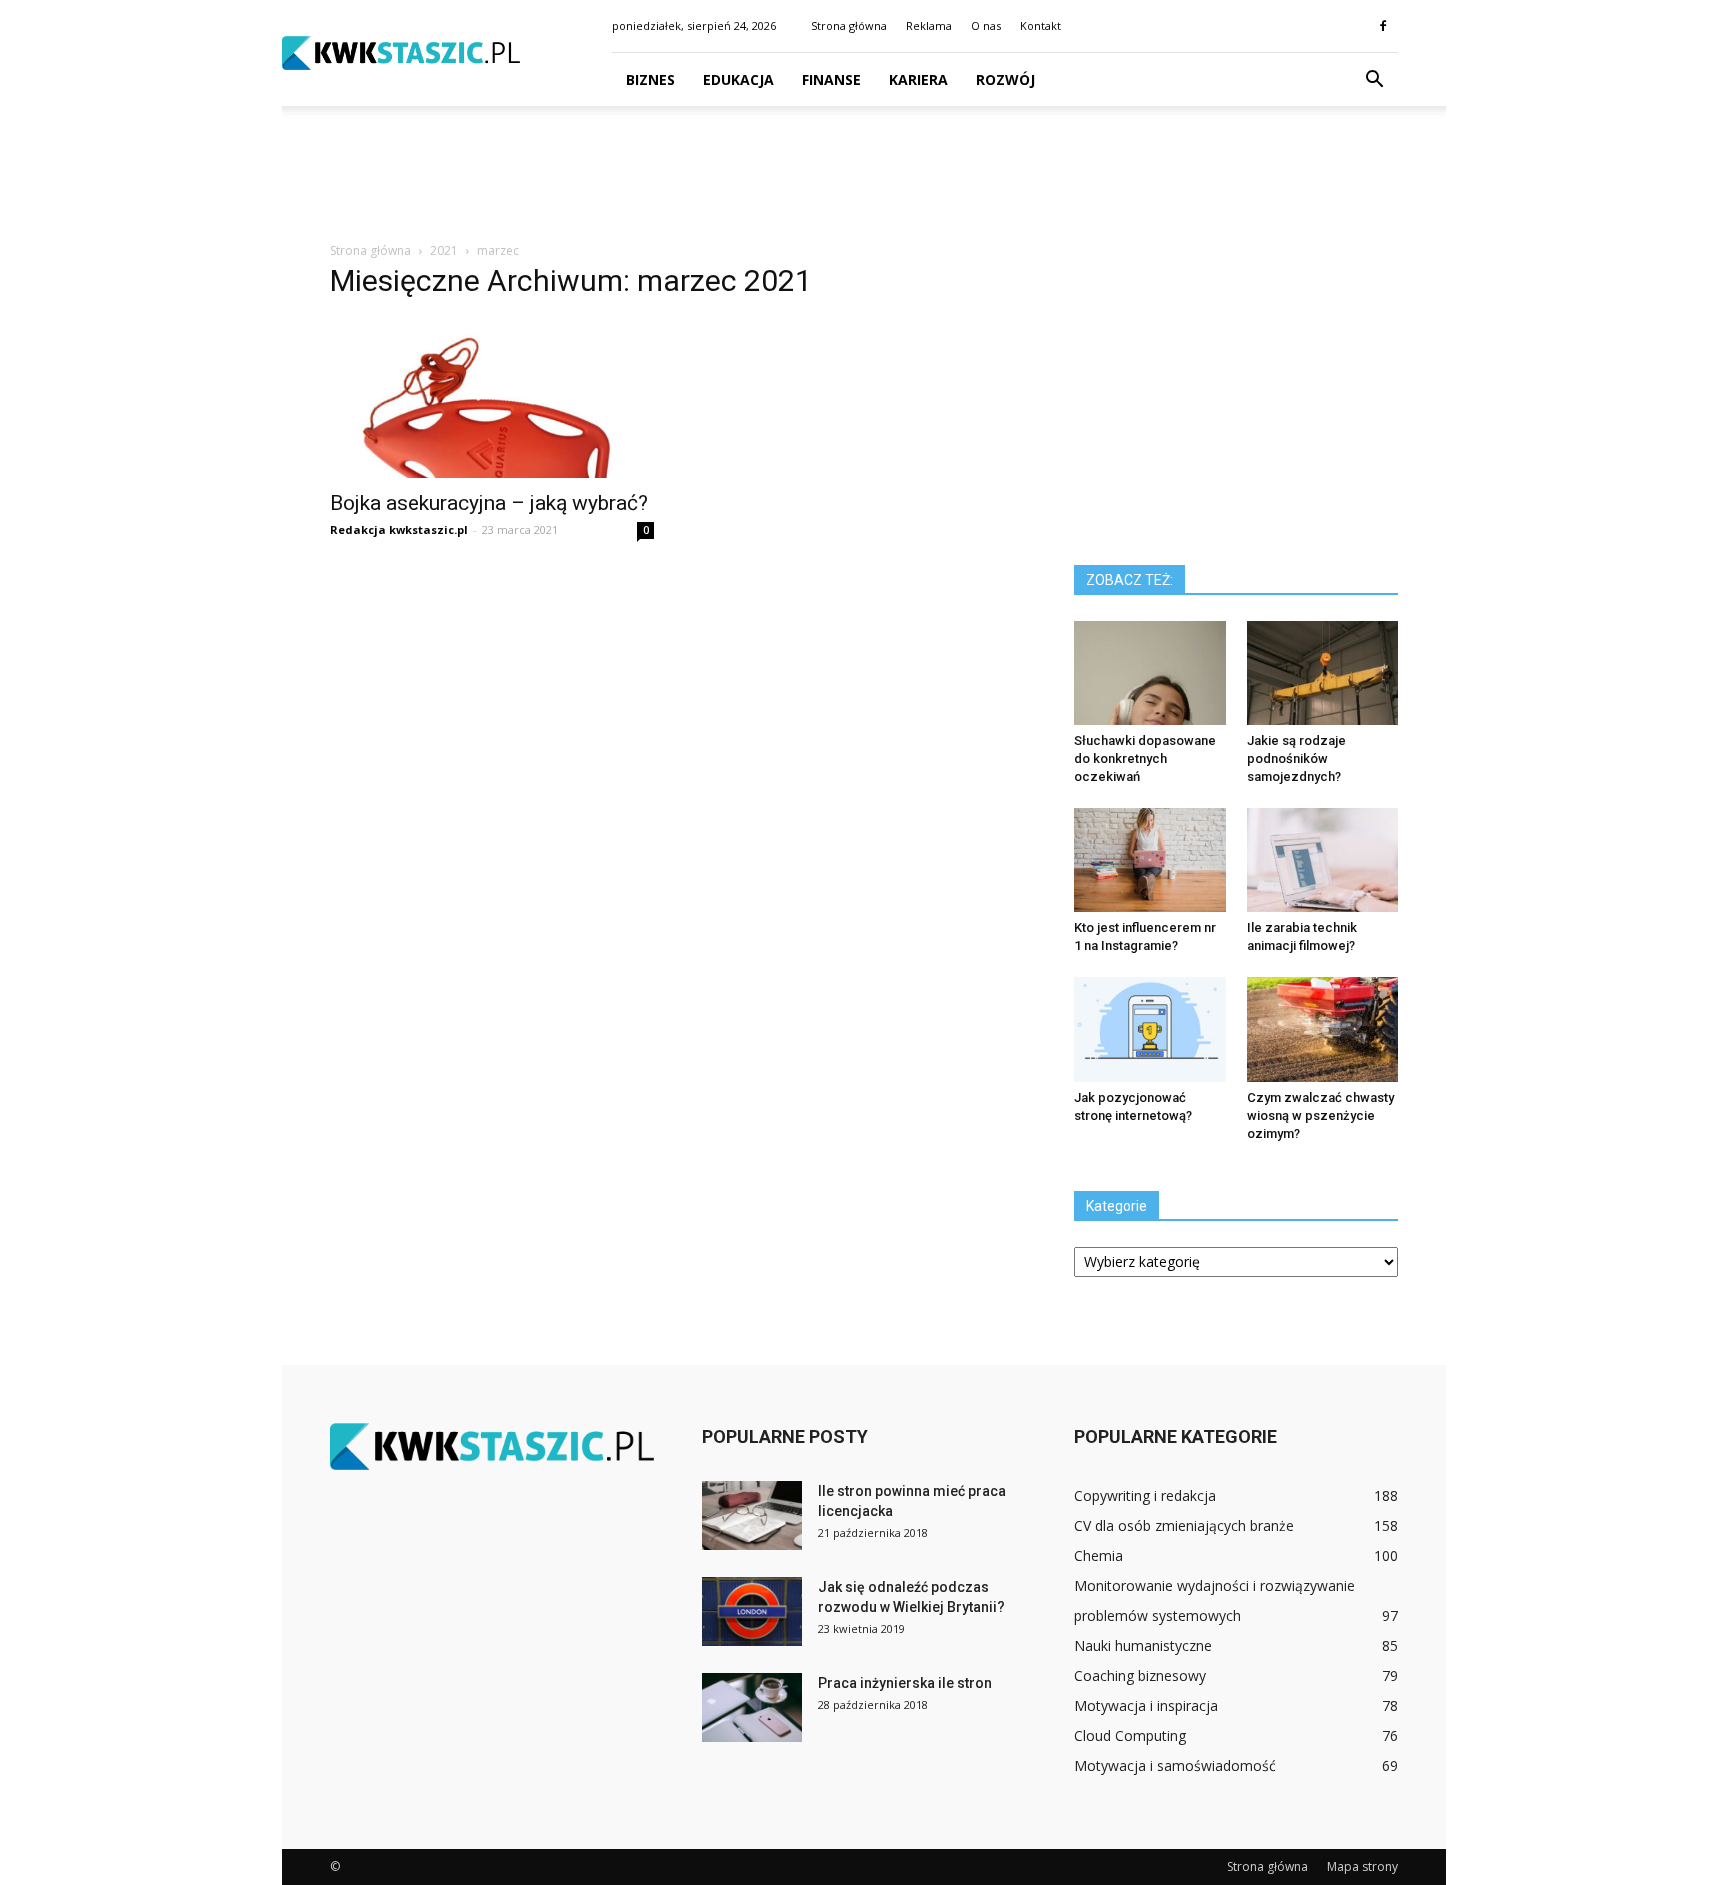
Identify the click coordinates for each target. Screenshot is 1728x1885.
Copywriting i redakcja (1145, 1495)
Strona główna (849, 25)
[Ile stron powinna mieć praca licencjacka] (752, 1515)
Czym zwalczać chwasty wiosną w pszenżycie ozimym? (1320, 1115)
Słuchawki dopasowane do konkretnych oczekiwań (1145, 758)
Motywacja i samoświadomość (1175, 1765)
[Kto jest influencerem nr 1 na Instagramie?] (1150, 860)
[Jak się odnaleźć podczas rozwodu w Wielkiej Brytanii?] (752, 1611)
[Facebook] (1383, 26)
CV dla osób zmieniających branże (1184, 1525)
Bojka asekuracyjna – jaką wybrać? (489, 503)
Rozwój (1005, 79)
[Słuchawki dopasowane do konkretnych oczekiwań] (1150, 673)
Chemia (1098, 1555)
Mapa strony (1362, 1866)
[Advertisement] (864, 175)
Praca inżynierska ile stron (905, 1683)
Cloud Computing (1130, 1735)
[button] (1374, 80)
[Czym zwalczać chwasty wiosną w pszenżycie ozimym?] (1323, 1029)
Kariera (918, 79)
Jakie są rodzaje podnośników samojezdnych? (1296, 758)
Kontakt (1040, 25)
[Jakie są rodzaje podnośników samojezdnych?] (1323, 673)
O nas (986, 25)
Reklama (929, 25)
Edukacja (738, 79)
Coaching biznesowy (1140, 1675)
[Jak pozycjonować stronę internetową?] (1150, 1029)
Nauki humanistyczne (1143, 1645)
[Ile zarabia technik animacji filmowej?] (1323, 860)
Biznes (650, 79)
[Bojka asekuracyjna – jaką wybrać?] (492, 398)
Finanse (831, 79)
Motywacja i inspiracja (1146, 1705)
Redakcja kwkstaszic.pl (399, 529)
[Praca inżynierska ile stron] (752, 1707)
